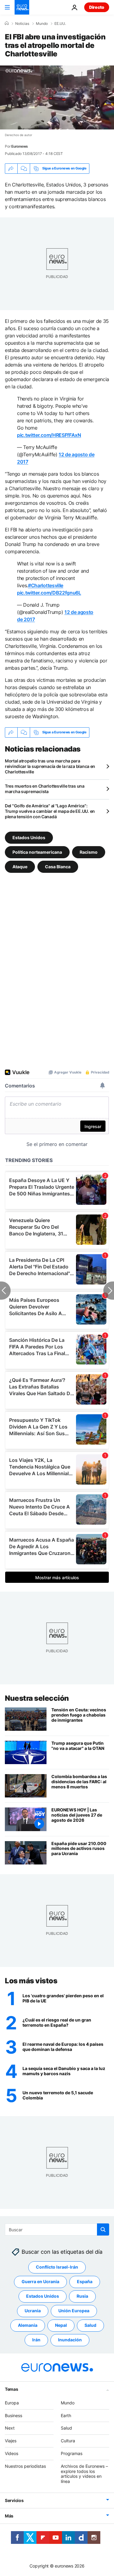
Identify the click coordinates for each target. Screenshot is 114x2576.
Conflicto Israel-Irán (57, 2267)
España (85, 2281)
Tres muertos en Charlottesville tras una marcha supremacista (45, 789)
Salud (90, 2325)
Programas (72, 2453)
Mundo (42, 24)
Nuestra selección (37, 1698)
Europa (12, 2403)
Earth (66, 2415)
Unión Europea (74, 2311)
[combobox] (57, 2229)
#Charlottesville (46, 585)
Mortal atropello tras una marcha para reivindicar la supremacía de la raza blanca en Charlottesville (50, 766)
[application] (57, 97)
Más (9, 2516)
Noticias (22, 24)
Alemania (28, 2325)
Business (14, 2415)
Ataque (20, 867)
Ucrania (33, 2311)
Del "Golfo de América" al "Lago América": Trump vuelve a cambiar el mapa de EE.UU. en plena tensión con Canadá (50, 811)
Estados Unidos (29, 837)
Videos (12, 2453)
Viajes (11, 2441)
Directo (97, 7)
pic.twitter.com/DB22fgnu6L (49, 593)
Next (10, 2428)
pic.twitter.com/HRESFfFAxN (49, 435)
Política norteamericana (37, 852)
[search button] (103, 2229)
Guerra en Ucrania (40, 2281)
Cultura (68, 2441)
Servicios (14, 2500)
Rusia (82, 2296)
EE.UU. (60, 24)
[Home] (7, 23)
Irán (36, 2340)
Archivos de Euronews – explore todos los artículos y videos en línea (84, 2474)
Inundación (70, 2340)
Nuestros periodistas (25, 2466)
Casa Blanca (58, 867)
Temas (12, 2389)
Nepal (61, 2325)
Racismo (89, 852)
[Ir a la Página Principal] (22, 7)
